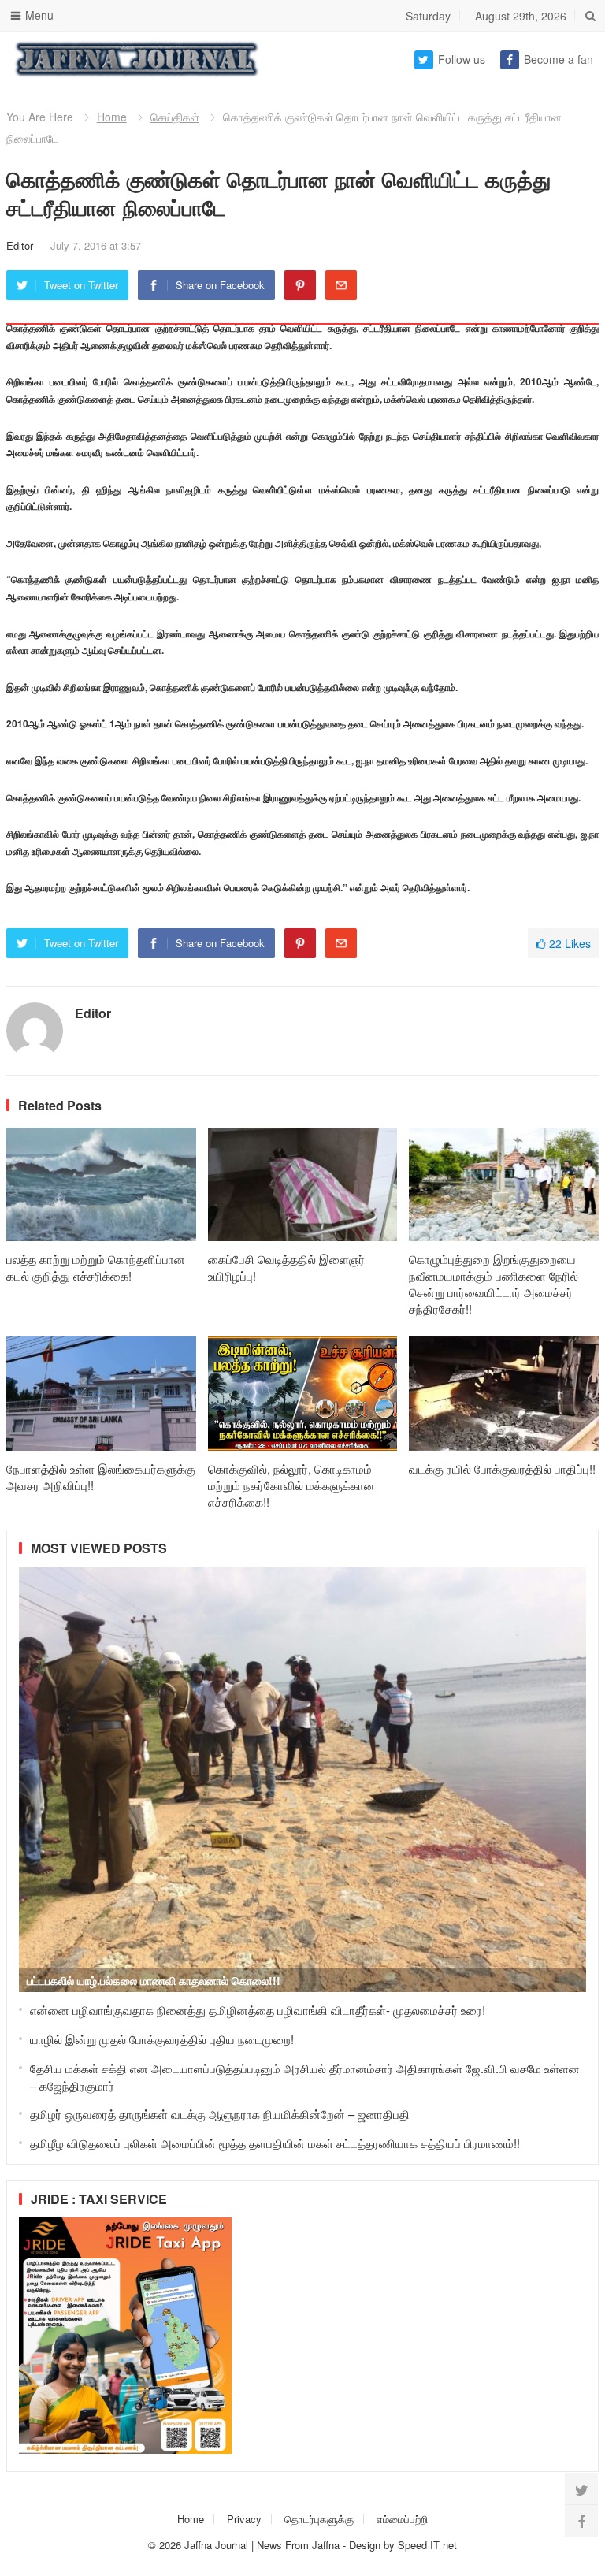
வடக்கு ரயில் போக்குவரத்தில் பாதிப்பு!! (502, 1468)
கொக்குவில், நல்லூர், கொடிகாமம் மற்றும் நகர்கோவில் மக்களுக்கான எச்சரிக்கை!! (291, 1485)
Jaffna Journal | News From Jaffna (262, 2545)
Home (112, 117)
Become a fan (559, 59)
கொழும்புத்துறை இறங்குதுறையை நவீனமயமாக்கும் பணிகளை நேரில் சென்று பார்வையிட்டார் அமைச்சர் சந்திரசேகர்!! (494, 1284)
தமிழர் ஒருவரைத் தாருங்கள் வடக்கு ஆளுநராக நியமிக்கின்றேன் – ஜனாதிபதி (220, 2114)
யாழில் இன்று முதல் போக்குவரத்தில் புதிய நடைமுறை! (162, 2039)
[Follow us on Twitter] (581, 2489)
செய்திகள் (175, 117)
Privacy (244, 2519)
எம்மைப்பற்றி (402, 2519)
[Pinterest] (300, 285)
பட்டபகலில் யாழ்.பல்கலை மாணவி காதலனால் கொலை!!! (154, 1980)
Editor (21, 245)
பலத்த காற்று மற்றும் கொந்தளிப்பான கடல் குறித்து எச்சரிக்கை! (96, 1267)
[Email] (341, 285)
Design (366, 2545)
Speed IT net (427, 2545)
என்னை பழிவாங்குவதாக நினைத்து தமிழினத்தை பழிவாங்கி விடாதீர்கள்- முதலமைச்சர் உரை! (258, 2010)
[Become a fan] (581, 2521)
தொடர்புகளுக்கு (319, 2519)
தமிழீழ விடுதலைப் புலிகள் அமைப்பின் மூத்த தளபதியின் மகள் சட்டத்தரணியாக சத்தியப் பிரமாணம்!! (275, 2143)
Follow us (462, 59)
